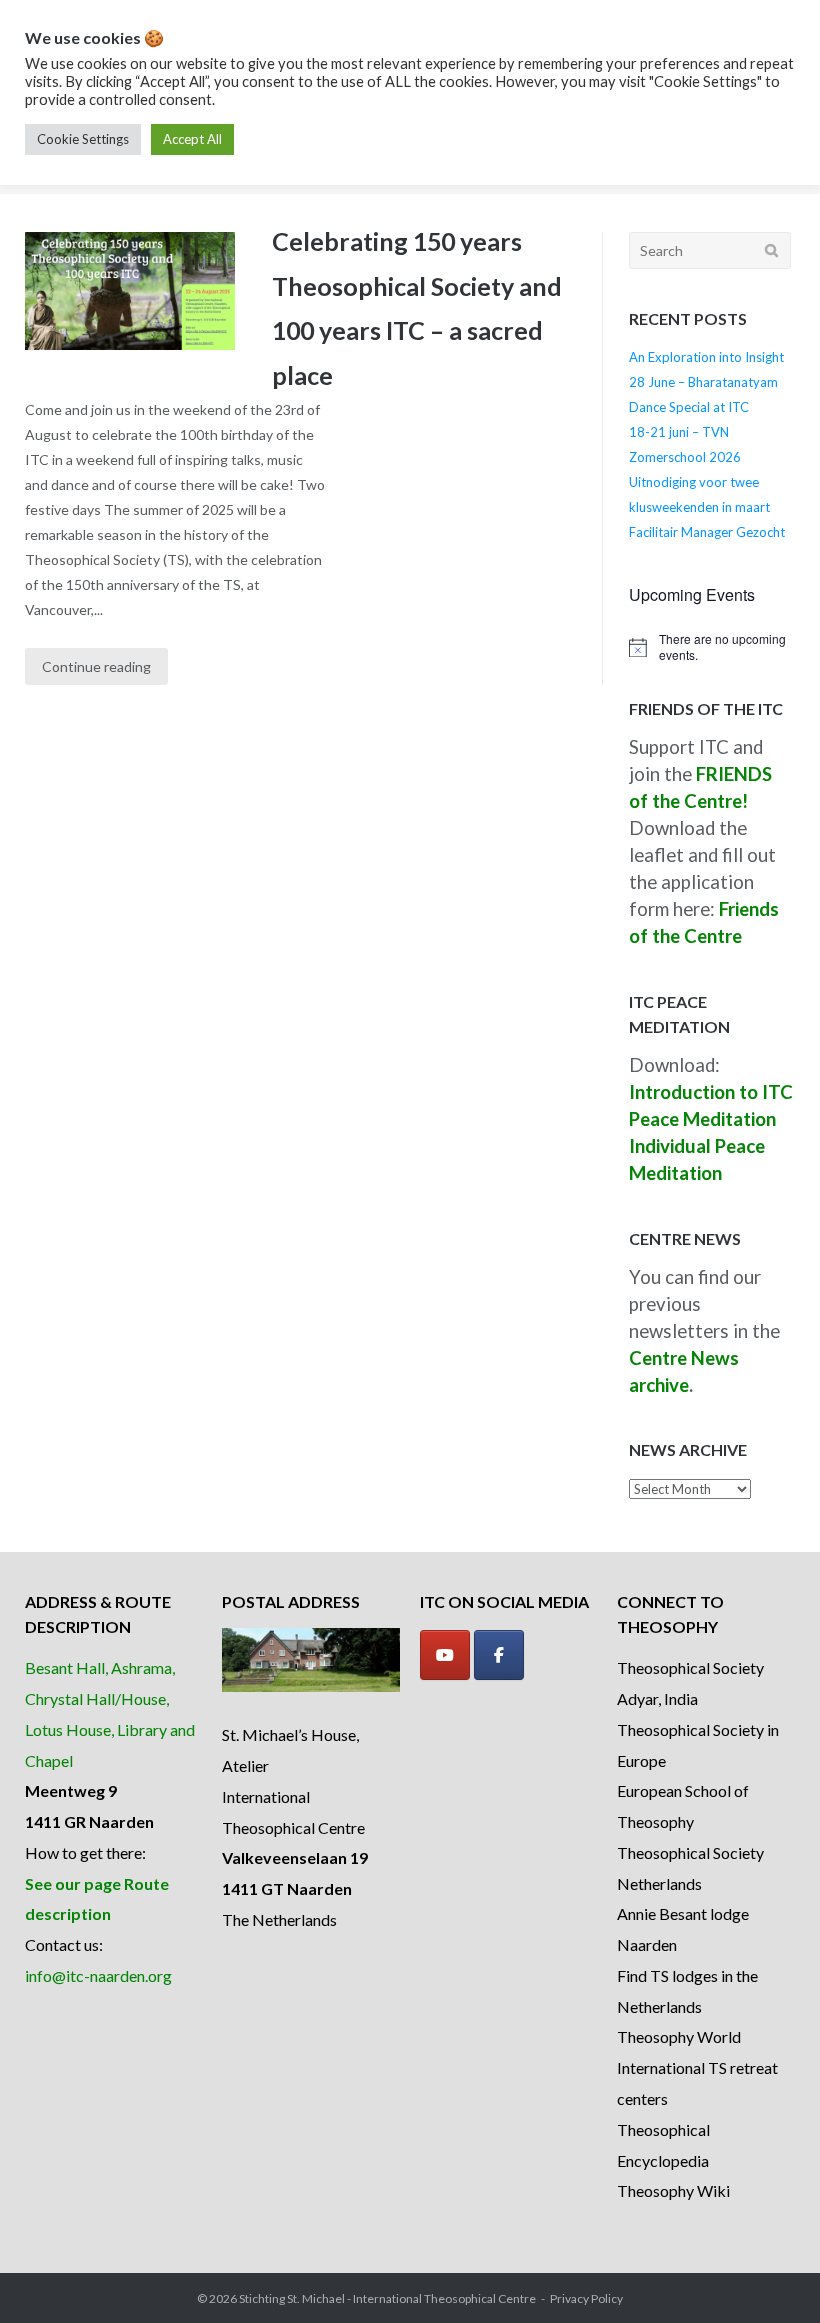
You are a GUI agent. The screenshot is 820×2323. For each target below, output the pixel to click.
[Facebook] (499, 1655)
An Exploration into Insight (706, 357)
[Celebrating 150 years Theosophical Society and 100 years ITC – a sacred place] (130, 291)
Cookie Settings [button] (83, 139)
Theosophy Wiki (673, 2190)
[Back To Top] (770, 2275)
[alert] (712, 647)
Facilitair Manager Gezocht (707, 532)
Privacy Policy (586, 2298)
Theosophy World (679, 2036)
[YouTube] (445, 1655)
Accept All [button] (192, 139)
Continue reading (96, 666)
